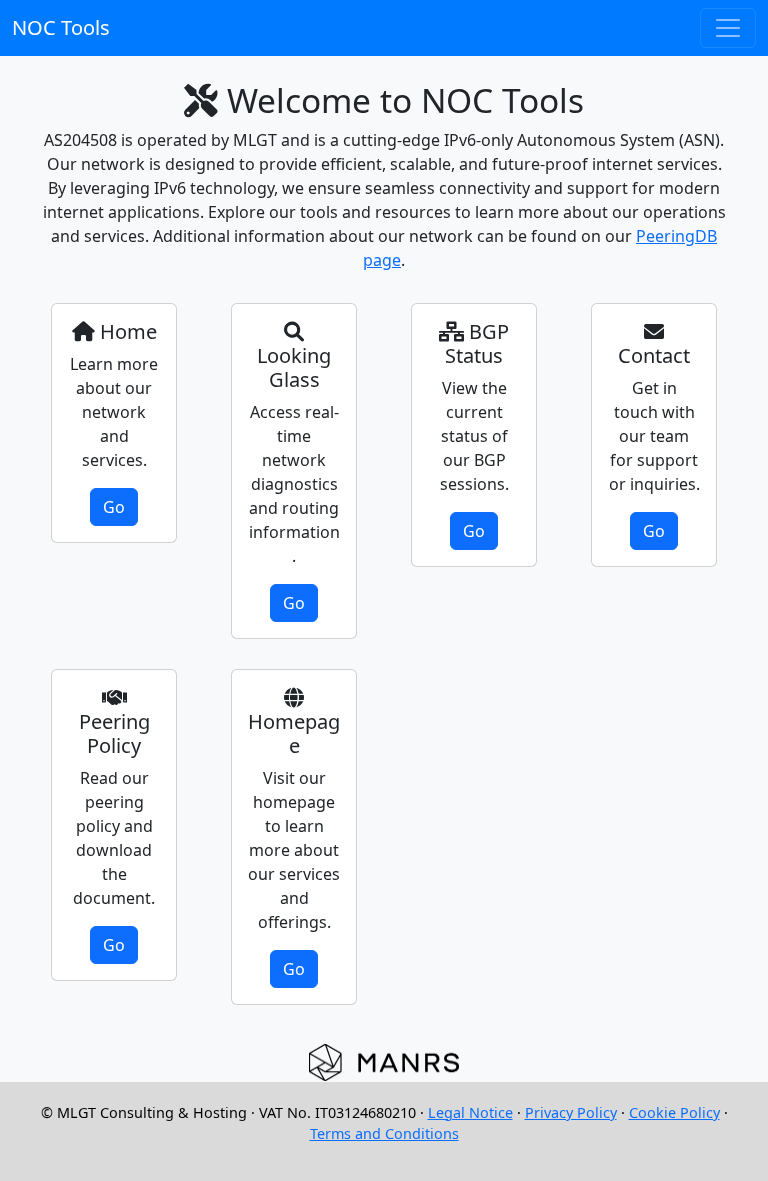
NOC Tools (61, 27)
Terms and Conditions (384, 1133)
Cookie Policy (674, 1112)
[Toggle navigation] (728, 28)
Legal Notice (470, 1112)
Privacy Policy (571, 1112)
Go (114, 507)
